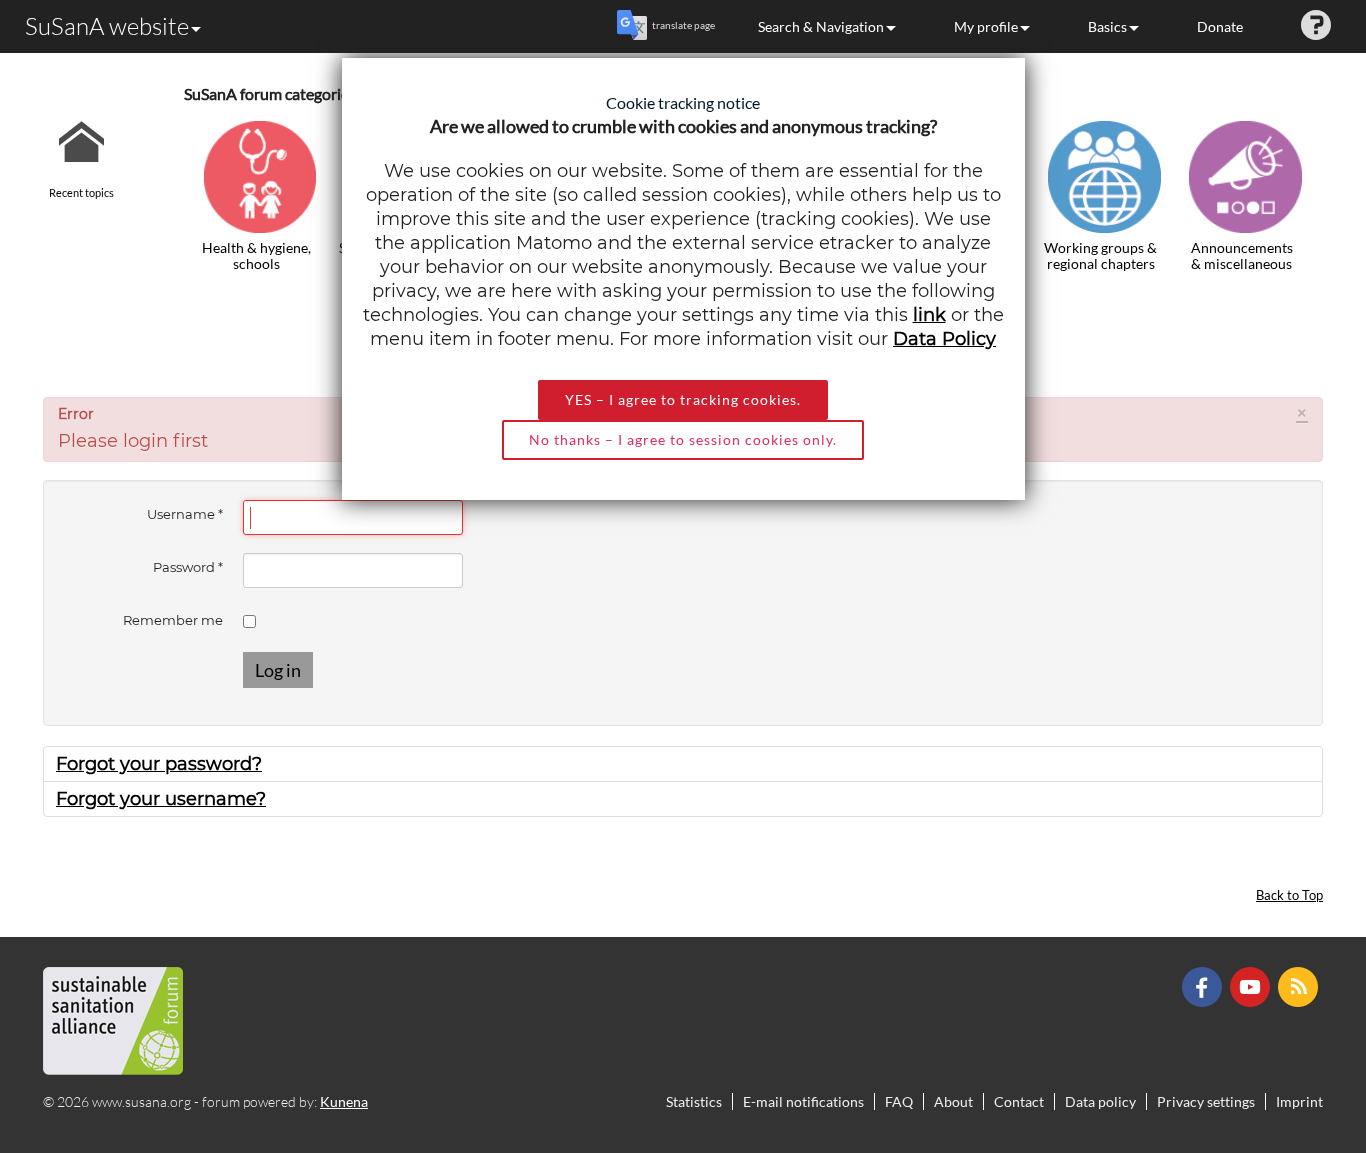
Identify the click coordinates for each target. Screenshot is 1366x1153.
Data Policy (944, 339)
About (953, 1101)
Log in (278, 670)
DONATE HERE (1287, 1037)
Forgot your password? (159, 764)
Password (188, 567)
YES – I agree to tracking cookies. (683, 399)
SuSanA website (107, 26)
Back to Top (1289, 895)
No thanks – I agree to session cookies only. (683, 439)
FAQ (899, 1101)
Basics (1107, 26)
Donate (1220, 26)
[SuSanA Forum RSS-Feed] (1300, 985)
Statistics (694, 1101)
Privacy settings (1206, 1101)
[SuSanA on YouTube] (1252, 985)
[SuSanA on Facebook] (1204, 985)
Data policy (1100, 1101)
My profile (986, 26)
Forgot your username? (161, 799)
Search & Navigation (821, 26)
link (929, 315)
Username (185, 514)
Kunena (344, 1101)
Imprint (1299, 1101)
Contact (1019, 1101)
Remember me (173, 620)
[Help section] (1316, 26)
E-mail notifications (803, 1101)
